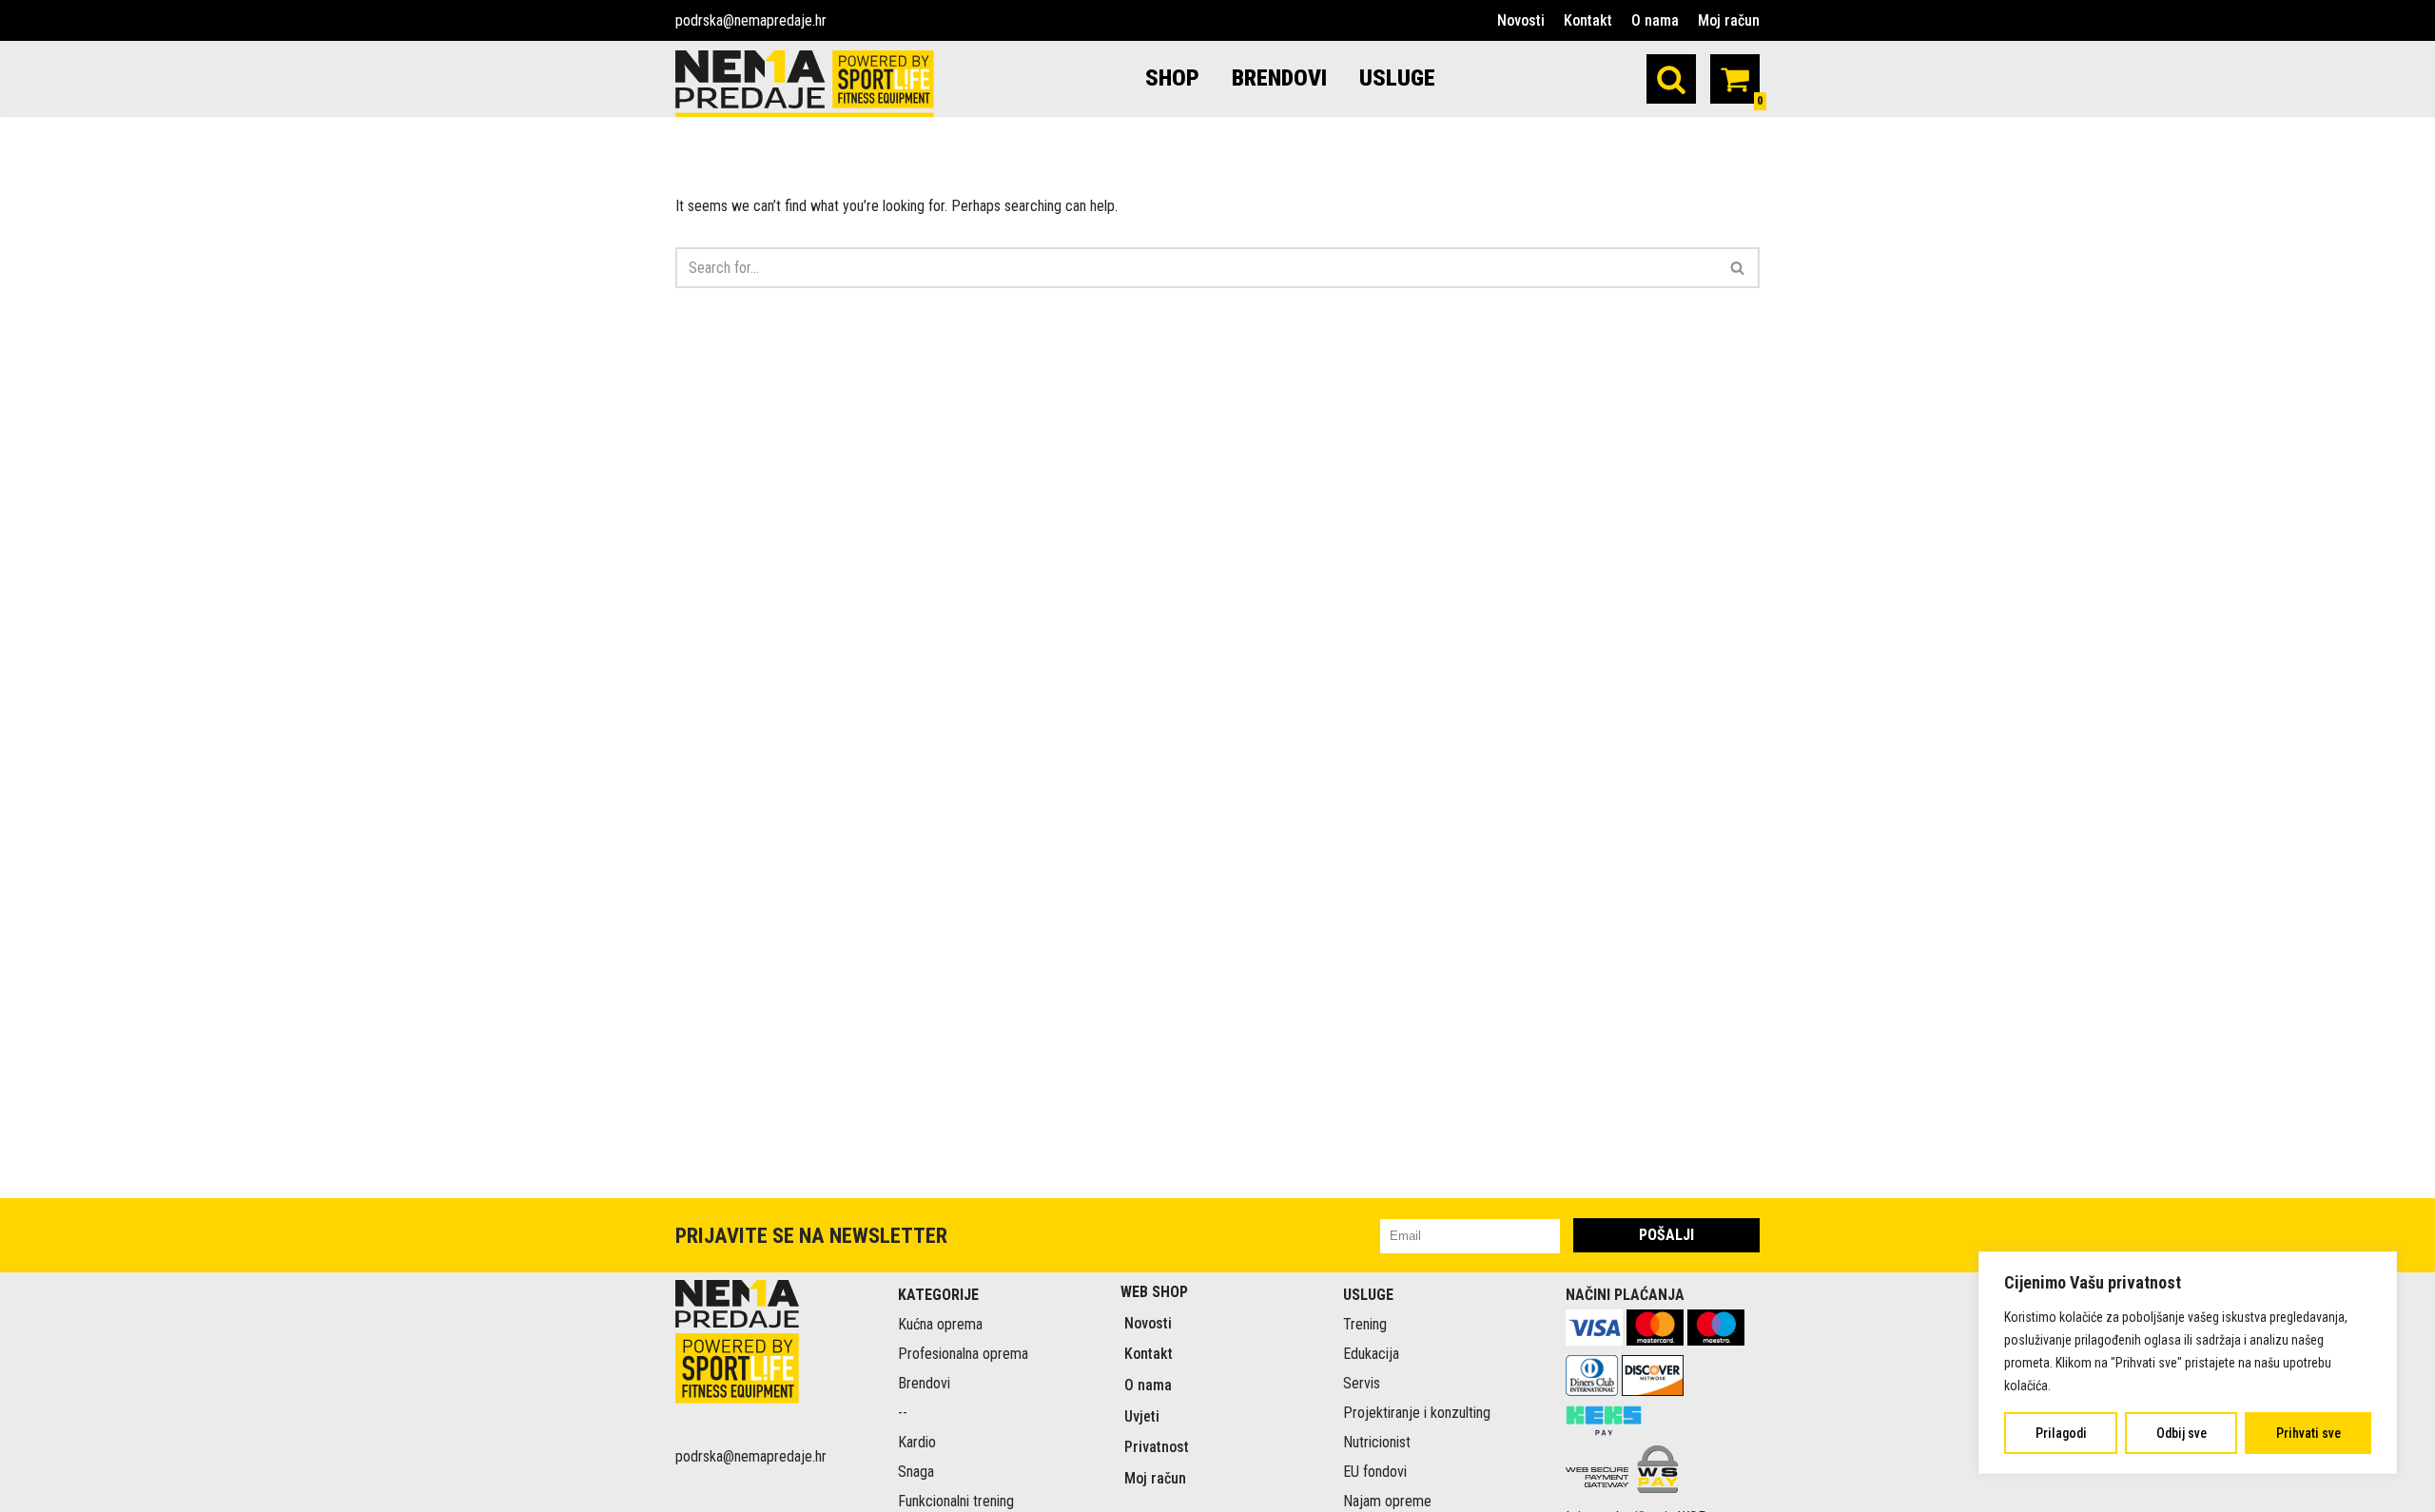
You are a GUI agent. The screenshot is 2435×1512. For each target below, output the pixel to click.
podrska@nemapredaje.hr (751, 20)
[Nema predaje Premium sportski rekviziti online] (805, 84)
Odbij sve (2182, 1433)
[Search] (1671, 79)
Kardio (917, 1442)
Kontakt (1588, 20)
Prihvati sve (2308, 1433)
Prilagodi (2061, 1433)
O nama (1655, 20)
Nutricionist (1377, 1442)
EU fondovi (1375, 1472)
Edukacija (1371, 1354)
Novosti (1521, 20)
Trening (1365, 1324)
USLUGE (1397, 78)
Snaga (916, 1472)
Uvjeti (1142, 1416)
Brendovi (924, 1383)
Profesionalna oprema (963, 1354)
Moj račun (1729, 20)
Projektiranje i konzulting (1417, 1413)
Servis (1362, 1383)
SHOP (1172, 78)
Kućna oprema (940, 1324)
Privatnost (1157, 1447)
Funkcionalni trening (956, 1501)
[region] (2188, 1363)
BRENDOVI (1279, 78)
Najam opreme (1387, 1501)
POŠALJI (1666, 1235)
